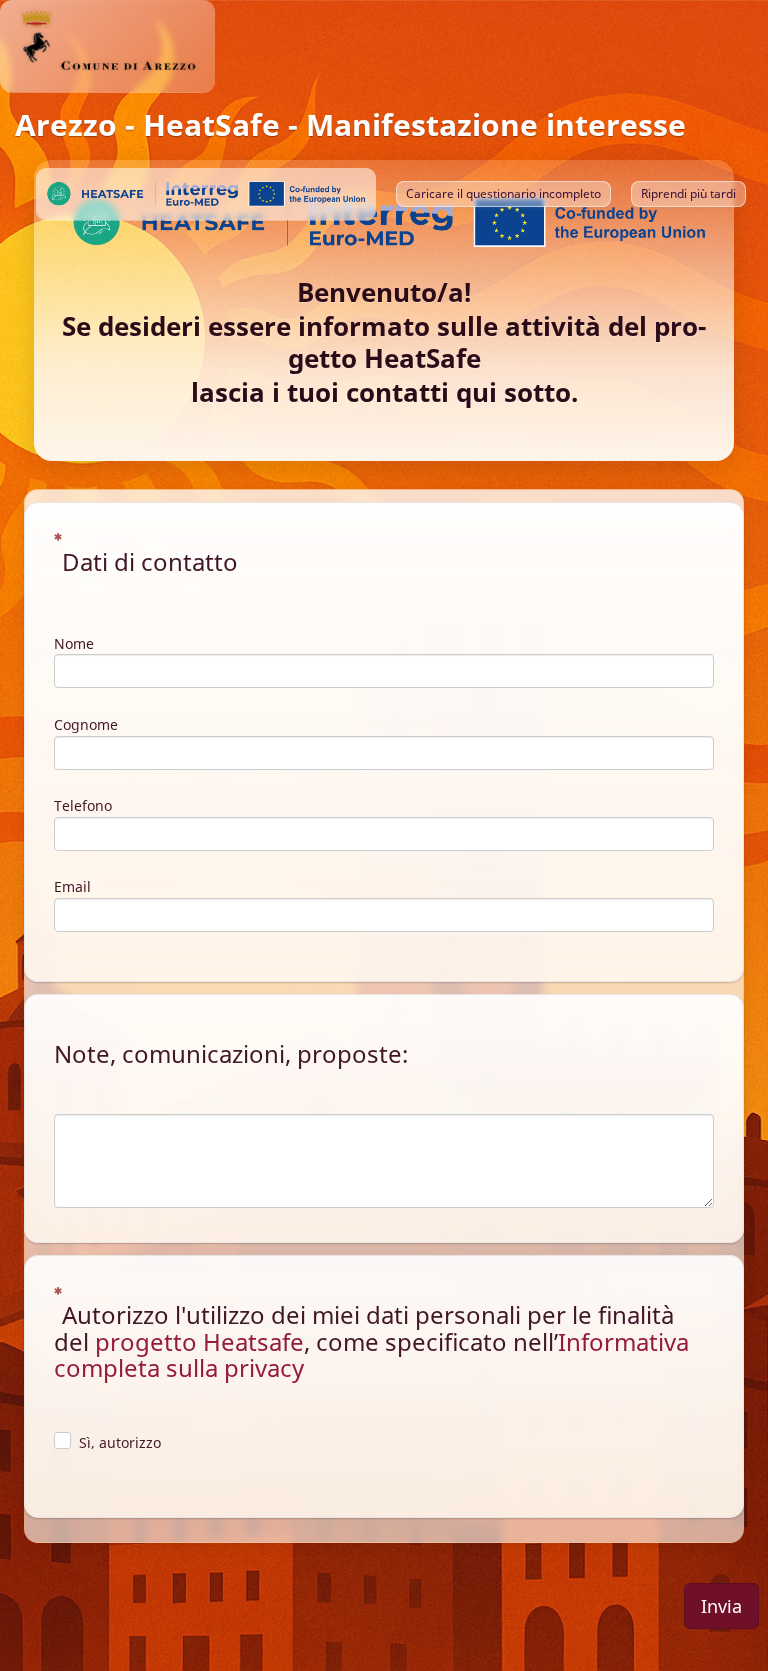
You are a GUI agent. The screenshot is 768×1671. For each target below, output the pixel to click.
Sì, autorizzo (120, 1442)
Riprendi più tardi (688, 193)
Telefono (83, 805)
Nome (74, 643)
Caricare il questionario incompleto (503, 193)
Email (72, 886)
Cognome (86, 724)
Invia (721, 1606)
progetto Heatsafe (199, 1341)
